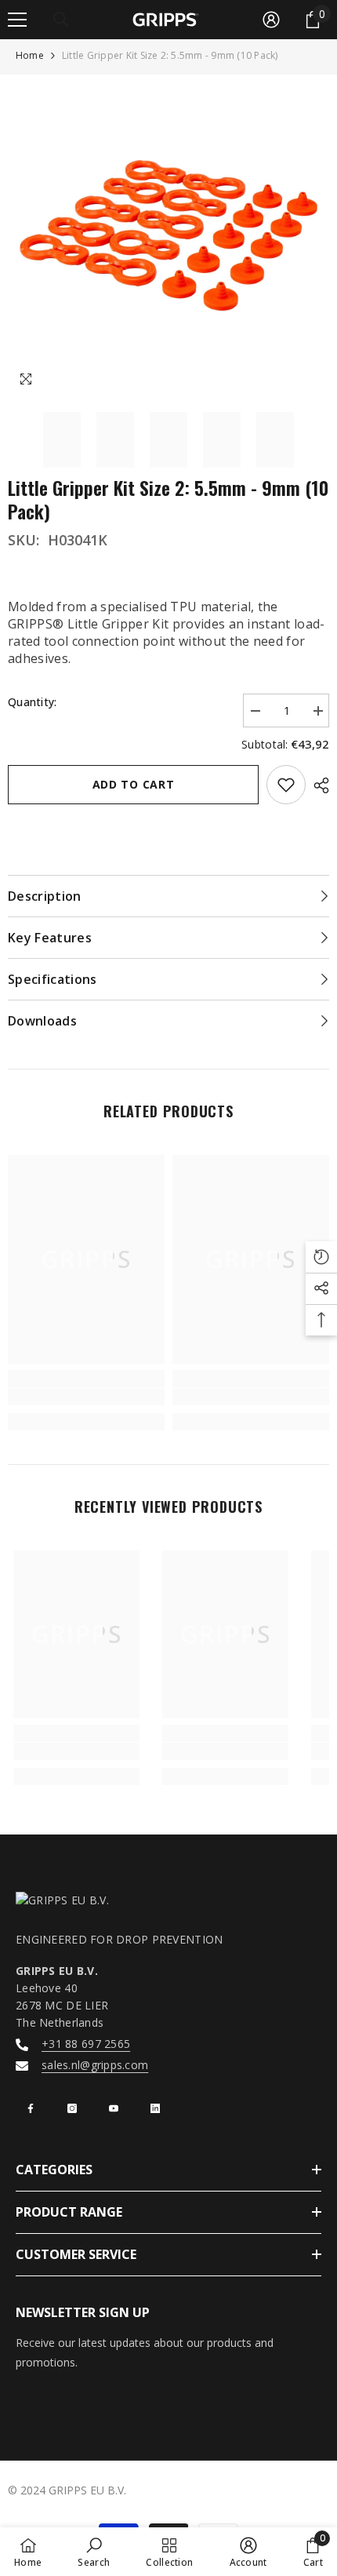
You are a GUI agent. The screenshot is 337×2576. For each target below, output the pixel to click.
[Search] (61, 20)
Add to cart (134, 784)
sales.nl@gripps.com (95, 2065)
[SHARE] (317, 785)
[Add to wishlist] (286, 785)
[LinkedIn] (155, 2108)
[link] (86, 1397)
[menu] (17, 20)
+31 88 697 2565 (86, 2044)
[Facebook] (31, 2108)
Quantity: (33, 702)
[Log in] (271, 20)
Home (30, 55)
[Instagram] (72, 2108)
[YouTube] (114, 2108)
